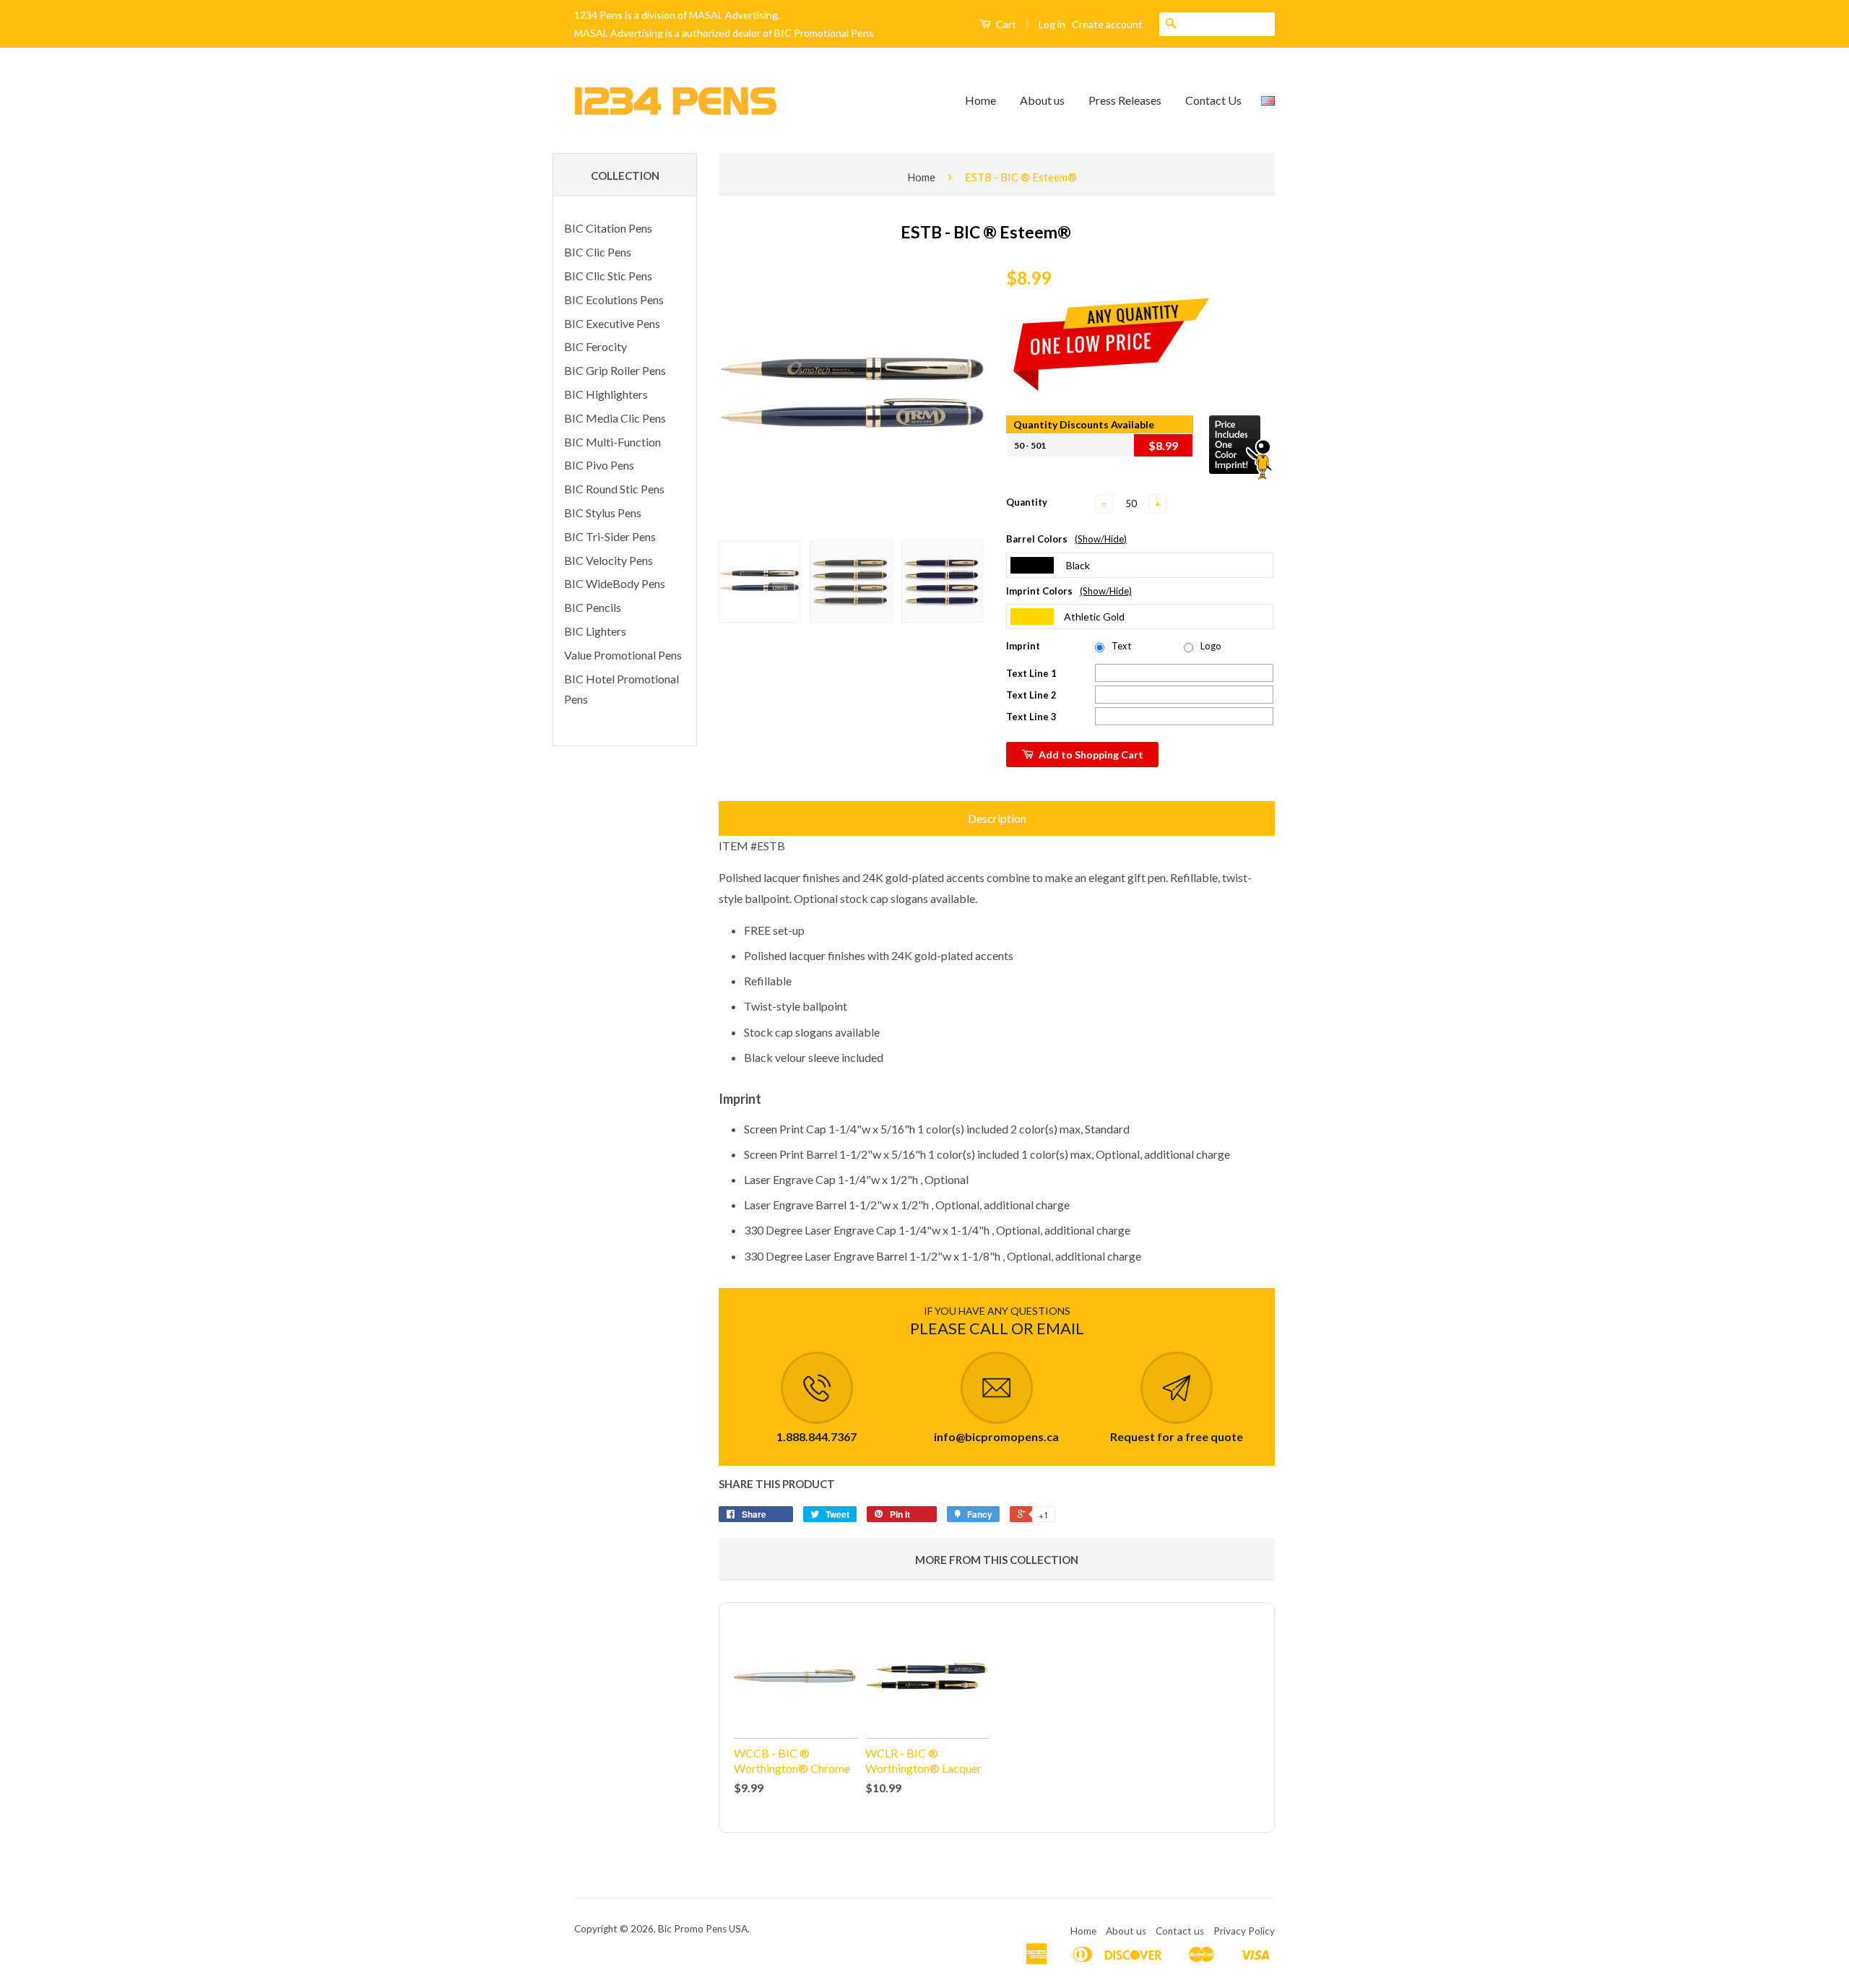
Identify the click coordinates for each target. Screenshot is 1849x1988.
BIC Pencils (593, 607)
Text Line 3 (1031, 717)
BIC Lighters (595, 631)
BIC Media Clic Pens (615, 418)
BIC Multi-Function (612, 442)
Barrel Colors (1066, 539)
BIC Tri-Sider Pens (610, 536)
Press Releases (1125, 100)
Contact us (1180, 1931)
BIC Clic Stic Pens (608, 276)
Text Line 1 (1031, 673)
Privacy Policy (1244, 1931)
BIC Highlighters (606, 394)
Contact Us (1213, 100)
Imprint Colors (1069, 591)
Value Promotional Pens (623, 655)
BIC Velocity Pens (609, 560)
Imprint (1023, 646)
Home (980, 100)
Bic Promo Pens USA (703, 1929)
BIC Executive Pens (612, 323)
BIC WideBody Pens (615, 583)
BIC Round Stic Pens (614, 489)
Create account (1107, 24)
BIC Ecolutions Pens (614, 299)
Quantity (1027, 502)
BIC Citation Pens (608, 228)
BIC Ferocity (596, 346)
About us (1042, 100)
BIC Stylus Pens (603, 513)
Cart (1005, 24)
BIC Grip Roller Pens (615, 370)
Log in (1052, 24)
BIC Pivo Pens (599, 465)
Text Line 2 (1031, 695)
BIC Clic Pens (598, 252)
